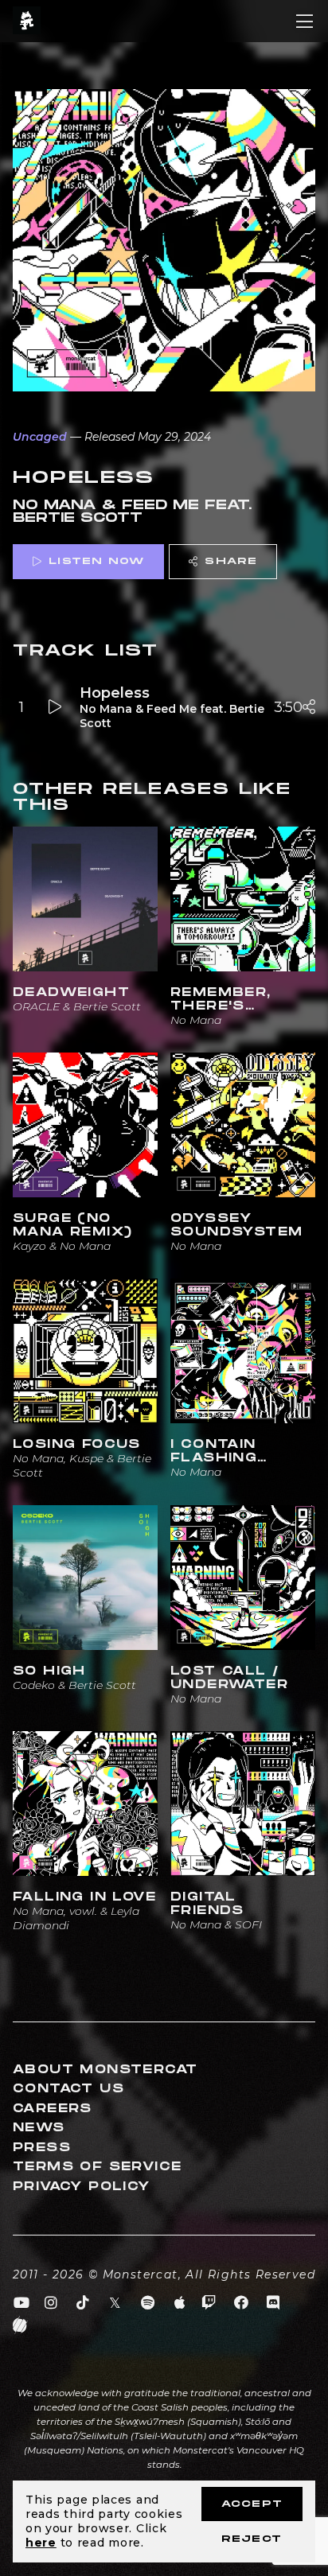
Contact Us (68, 2089)
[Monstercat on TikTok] (83, 2303)
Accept (252, 2504)
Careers (53, 2109)
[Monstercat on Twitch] (209, 2303)
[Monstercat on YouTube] (22, 2303)
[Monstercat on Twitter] (116, 2303)
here (41, 2543)
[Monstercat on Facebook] (242, 2303)
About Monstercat (105, 2070)
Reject (252, 2539)
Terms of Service (97, 2167)
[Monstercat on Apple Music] (180, 2303)
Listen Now (96, 561)
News (39, 2128)
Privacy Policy (82, 2187)
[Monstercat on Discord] (273, 2303)
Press (42, 2148)
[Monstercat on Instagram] (51, 2303)
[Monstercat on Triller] (20, 2325)
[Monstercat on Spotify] (148, 2303)
